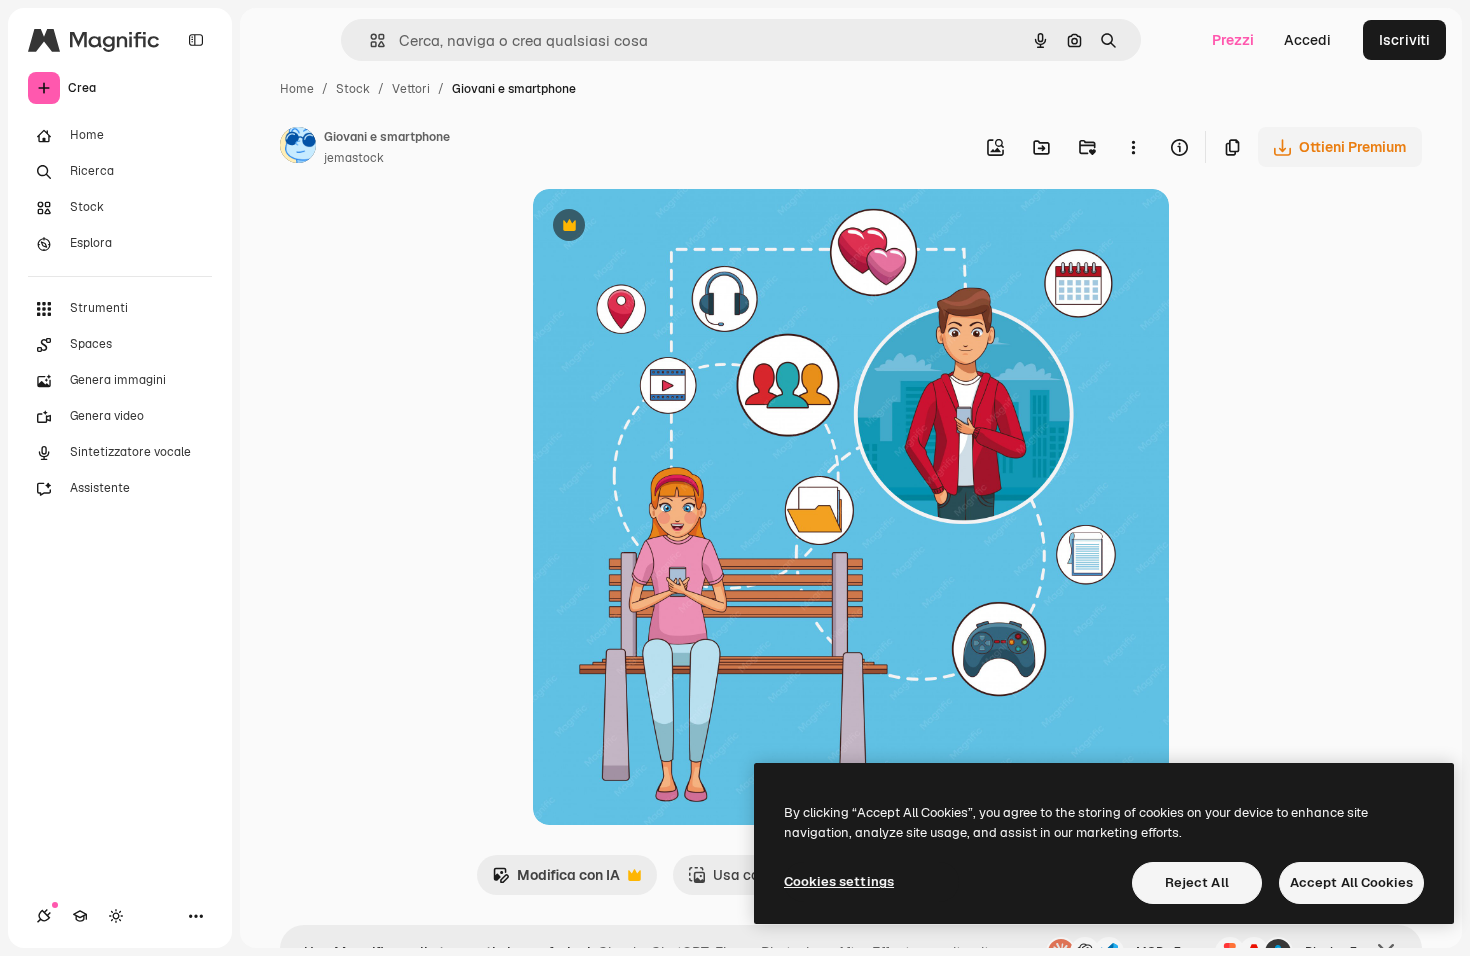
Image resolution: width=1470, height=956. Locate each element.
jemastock (354, 158)
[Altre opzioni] (1133, 147)
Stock (353, 89)
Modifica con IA (556, 880)
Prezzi (1233, 40)
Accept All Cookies (1351, 882)
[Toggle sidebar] (196, 40)
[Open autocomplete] (369, 40)
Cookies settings (839, 881)
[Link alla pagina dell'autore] (298, 148)
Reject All (1197, 882)
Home (297, 89)
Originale (665, 227)
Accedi (1307, 40)
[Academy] (80, 916)
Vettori (411, 89)
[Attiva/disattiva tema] (116, 916)
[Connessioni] (44, 916)
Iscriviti (1404, 40)
